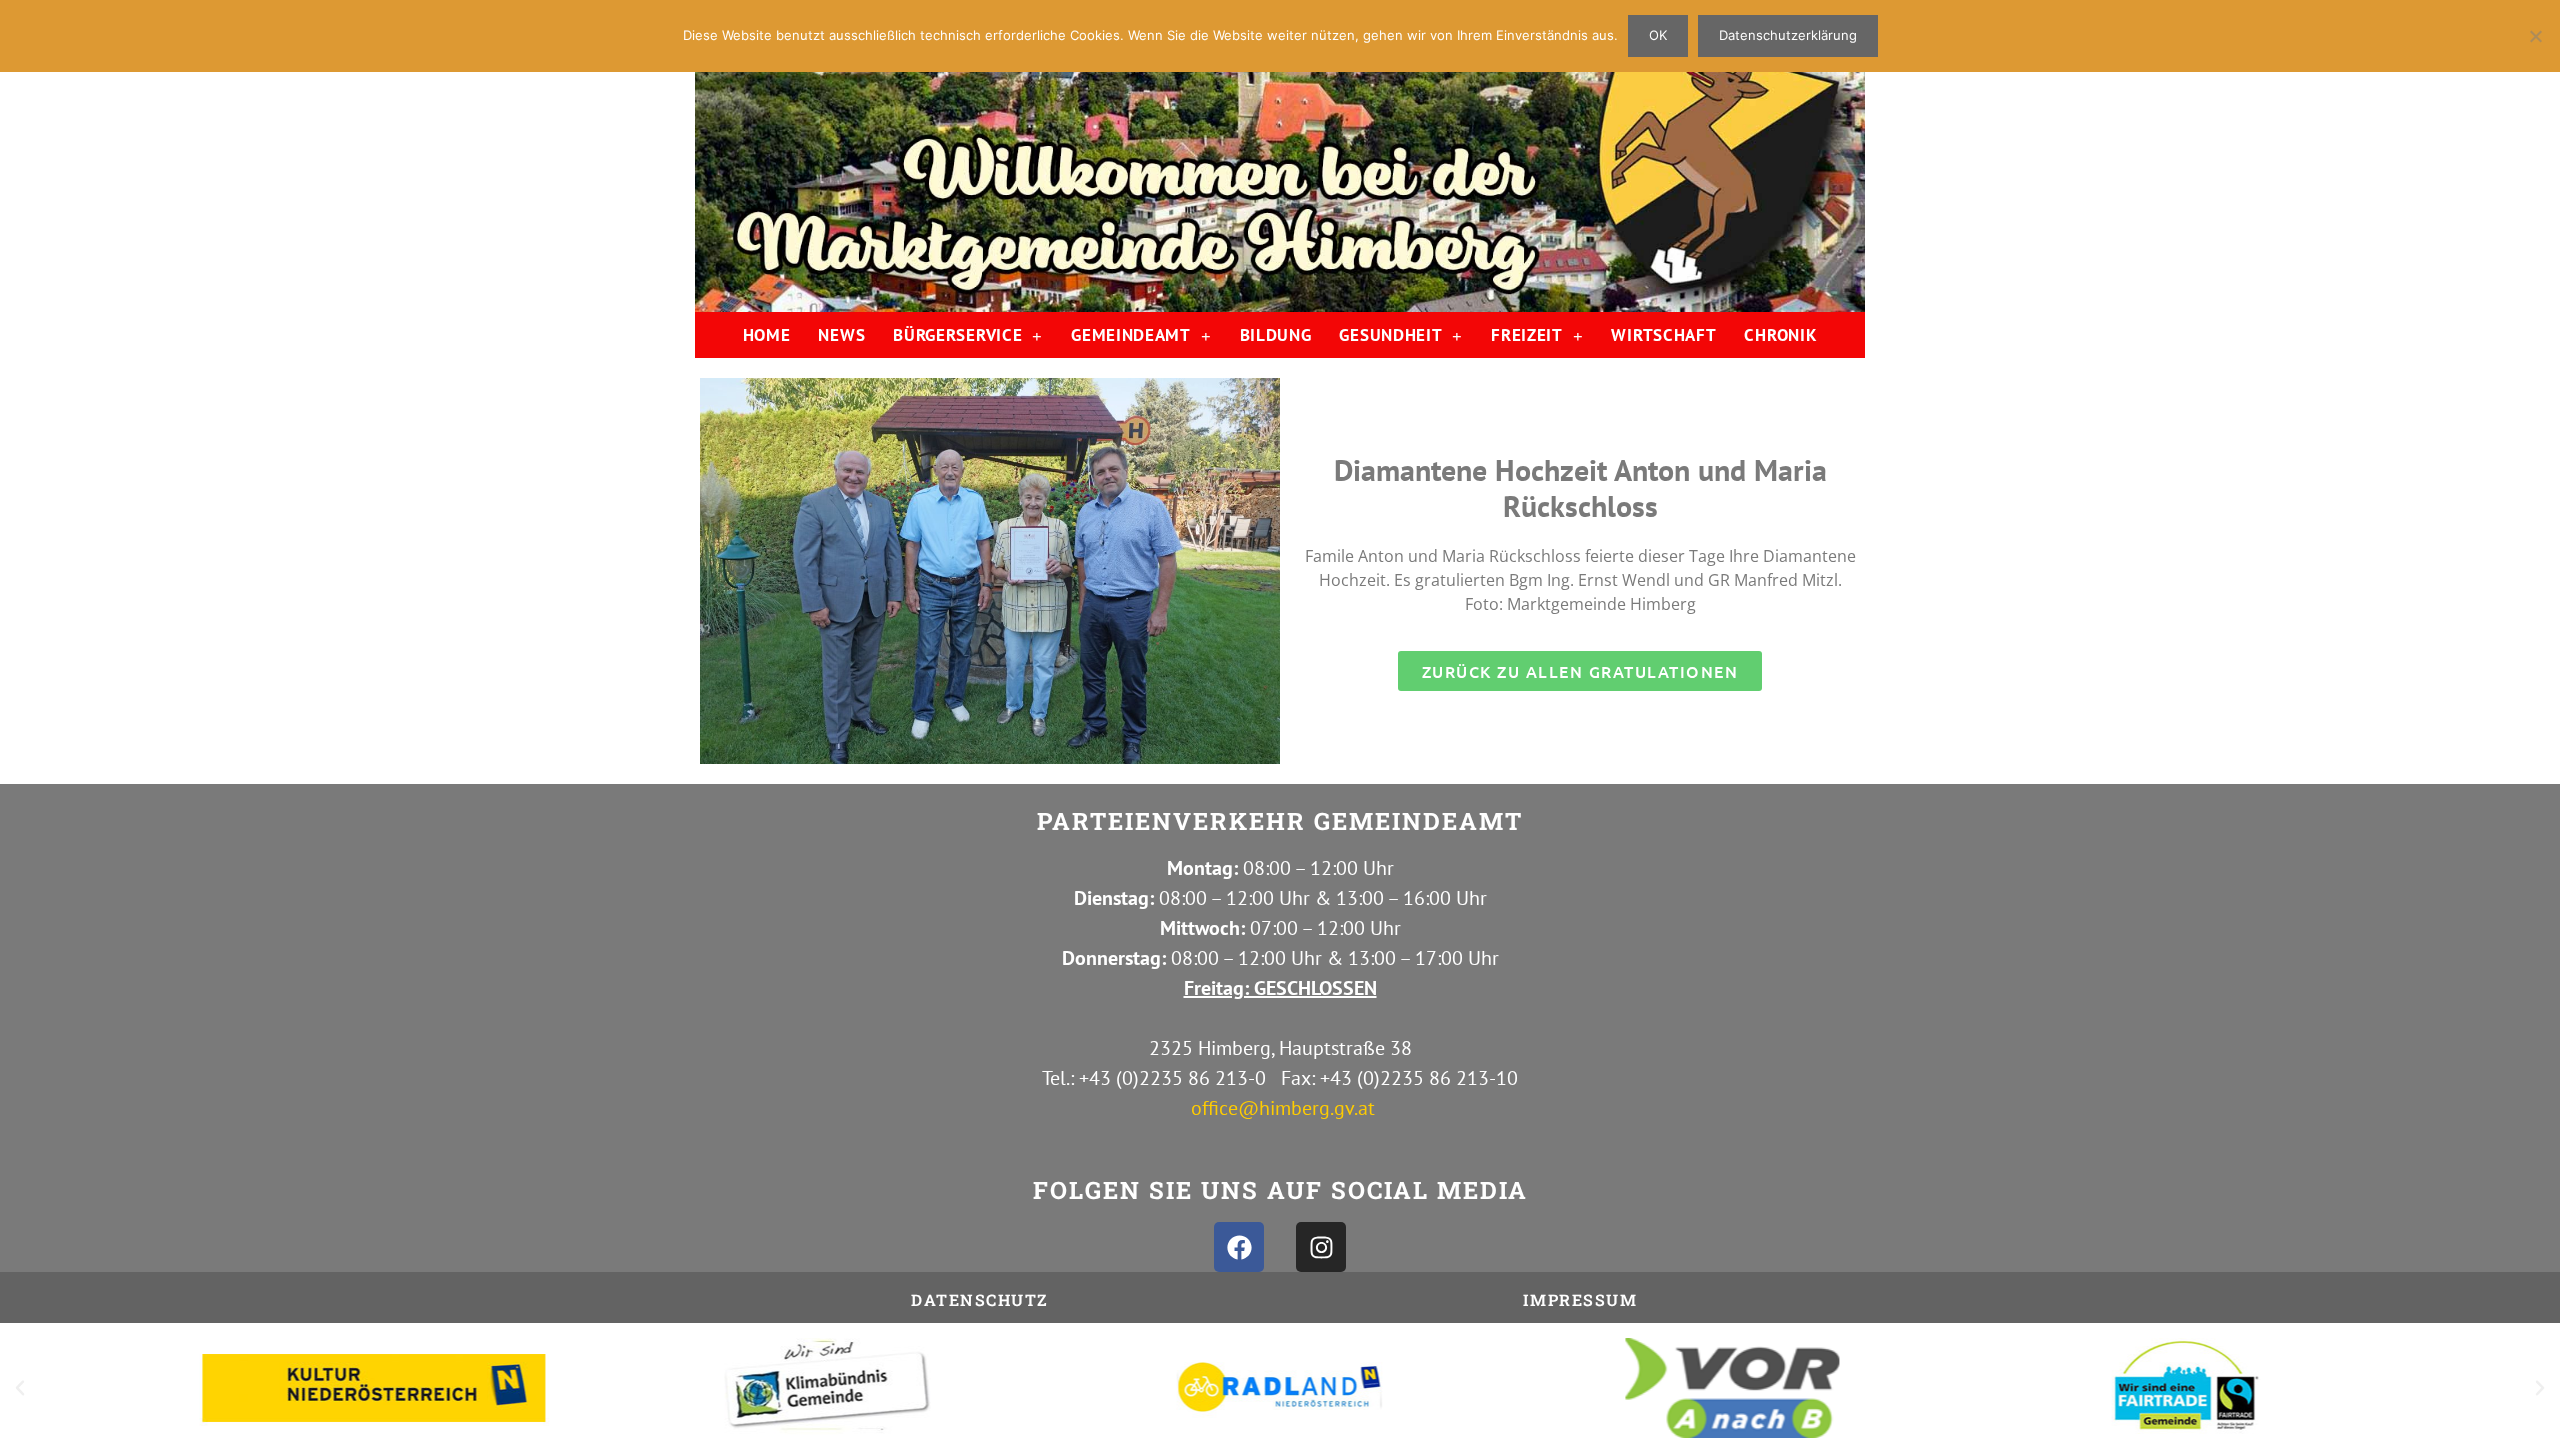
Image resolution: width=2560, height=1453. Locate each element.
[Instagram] (1321, 1247)
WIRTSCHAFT (1663, 335)
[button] (20, 1388)
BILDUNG (1276, 335)
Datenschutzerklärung (1788, 35)
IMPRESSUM (1580, 1299)
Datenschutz (980, 1299)
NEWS (841, 335)
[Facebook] (1239, 1247)
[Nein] (2535, 36)
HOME (767, 335)
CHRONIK (1780, 335)
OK (1658, 35)
